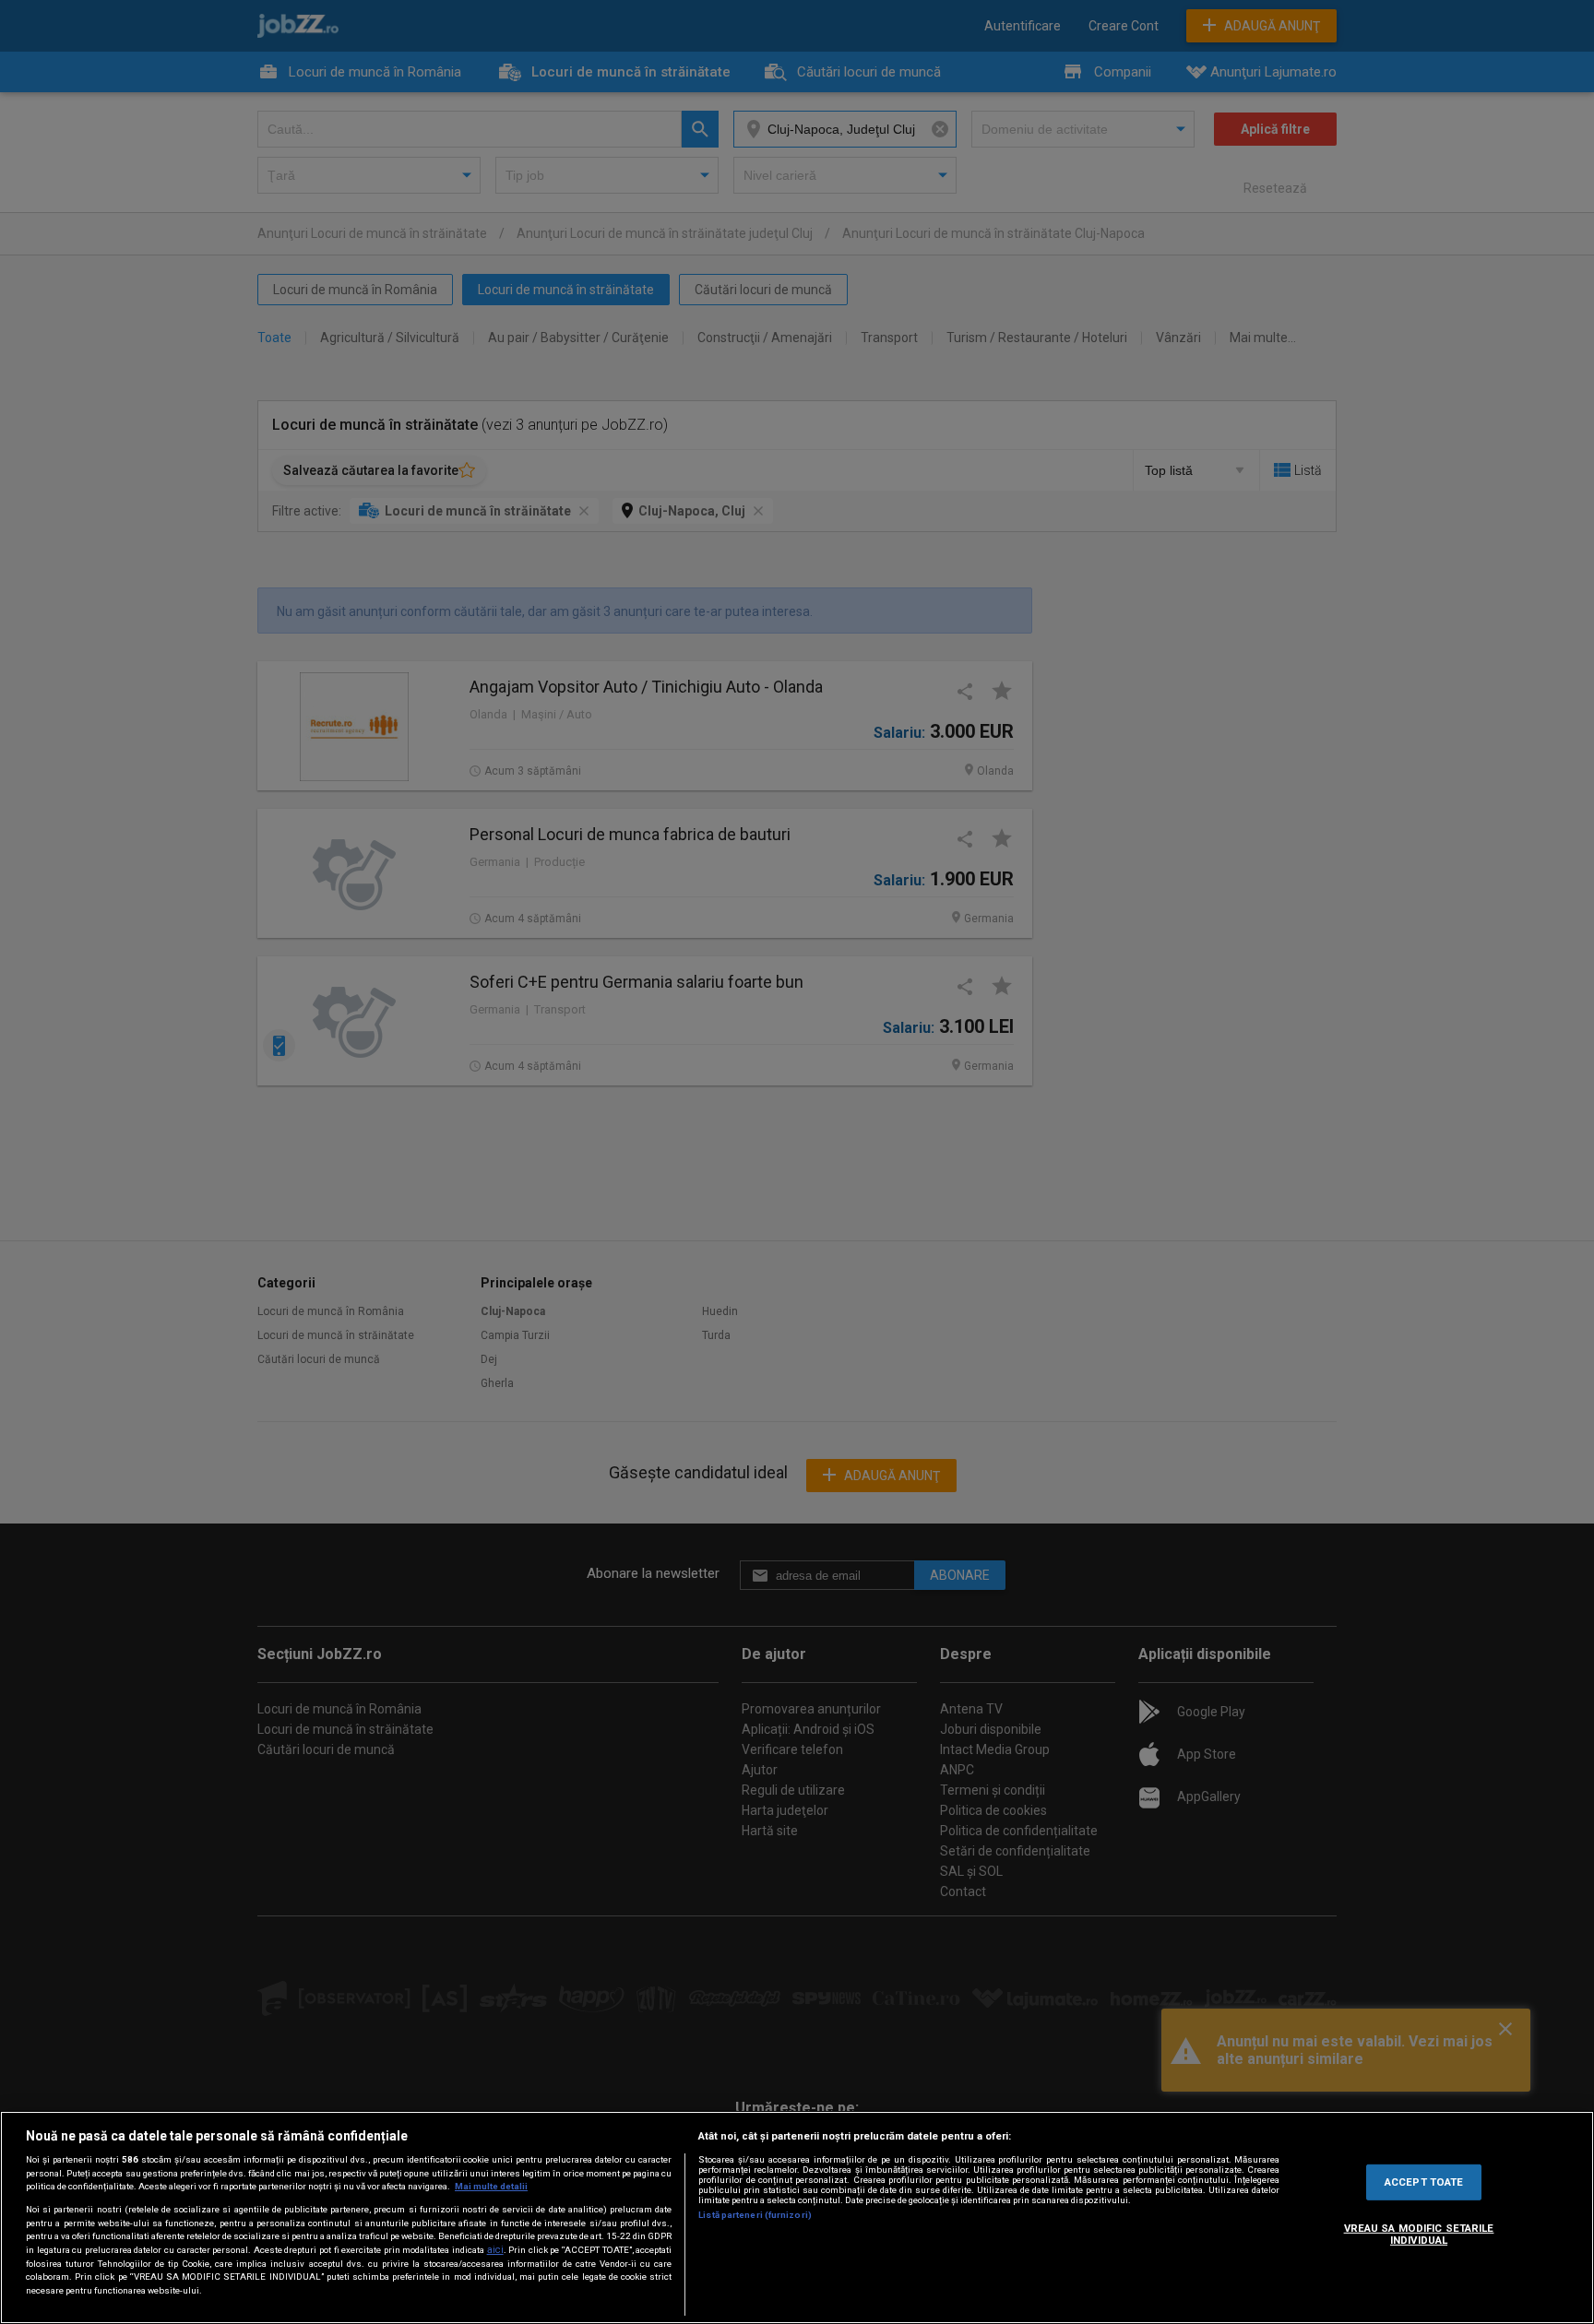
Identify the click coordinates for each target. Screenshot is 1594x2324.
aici (495, 2250)
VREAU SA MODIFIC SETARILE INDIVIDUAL (1419, 2235)
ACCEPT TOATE (1424, 2181)
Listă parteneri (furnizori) (755, 2215)
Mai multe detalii (491, 2186)
